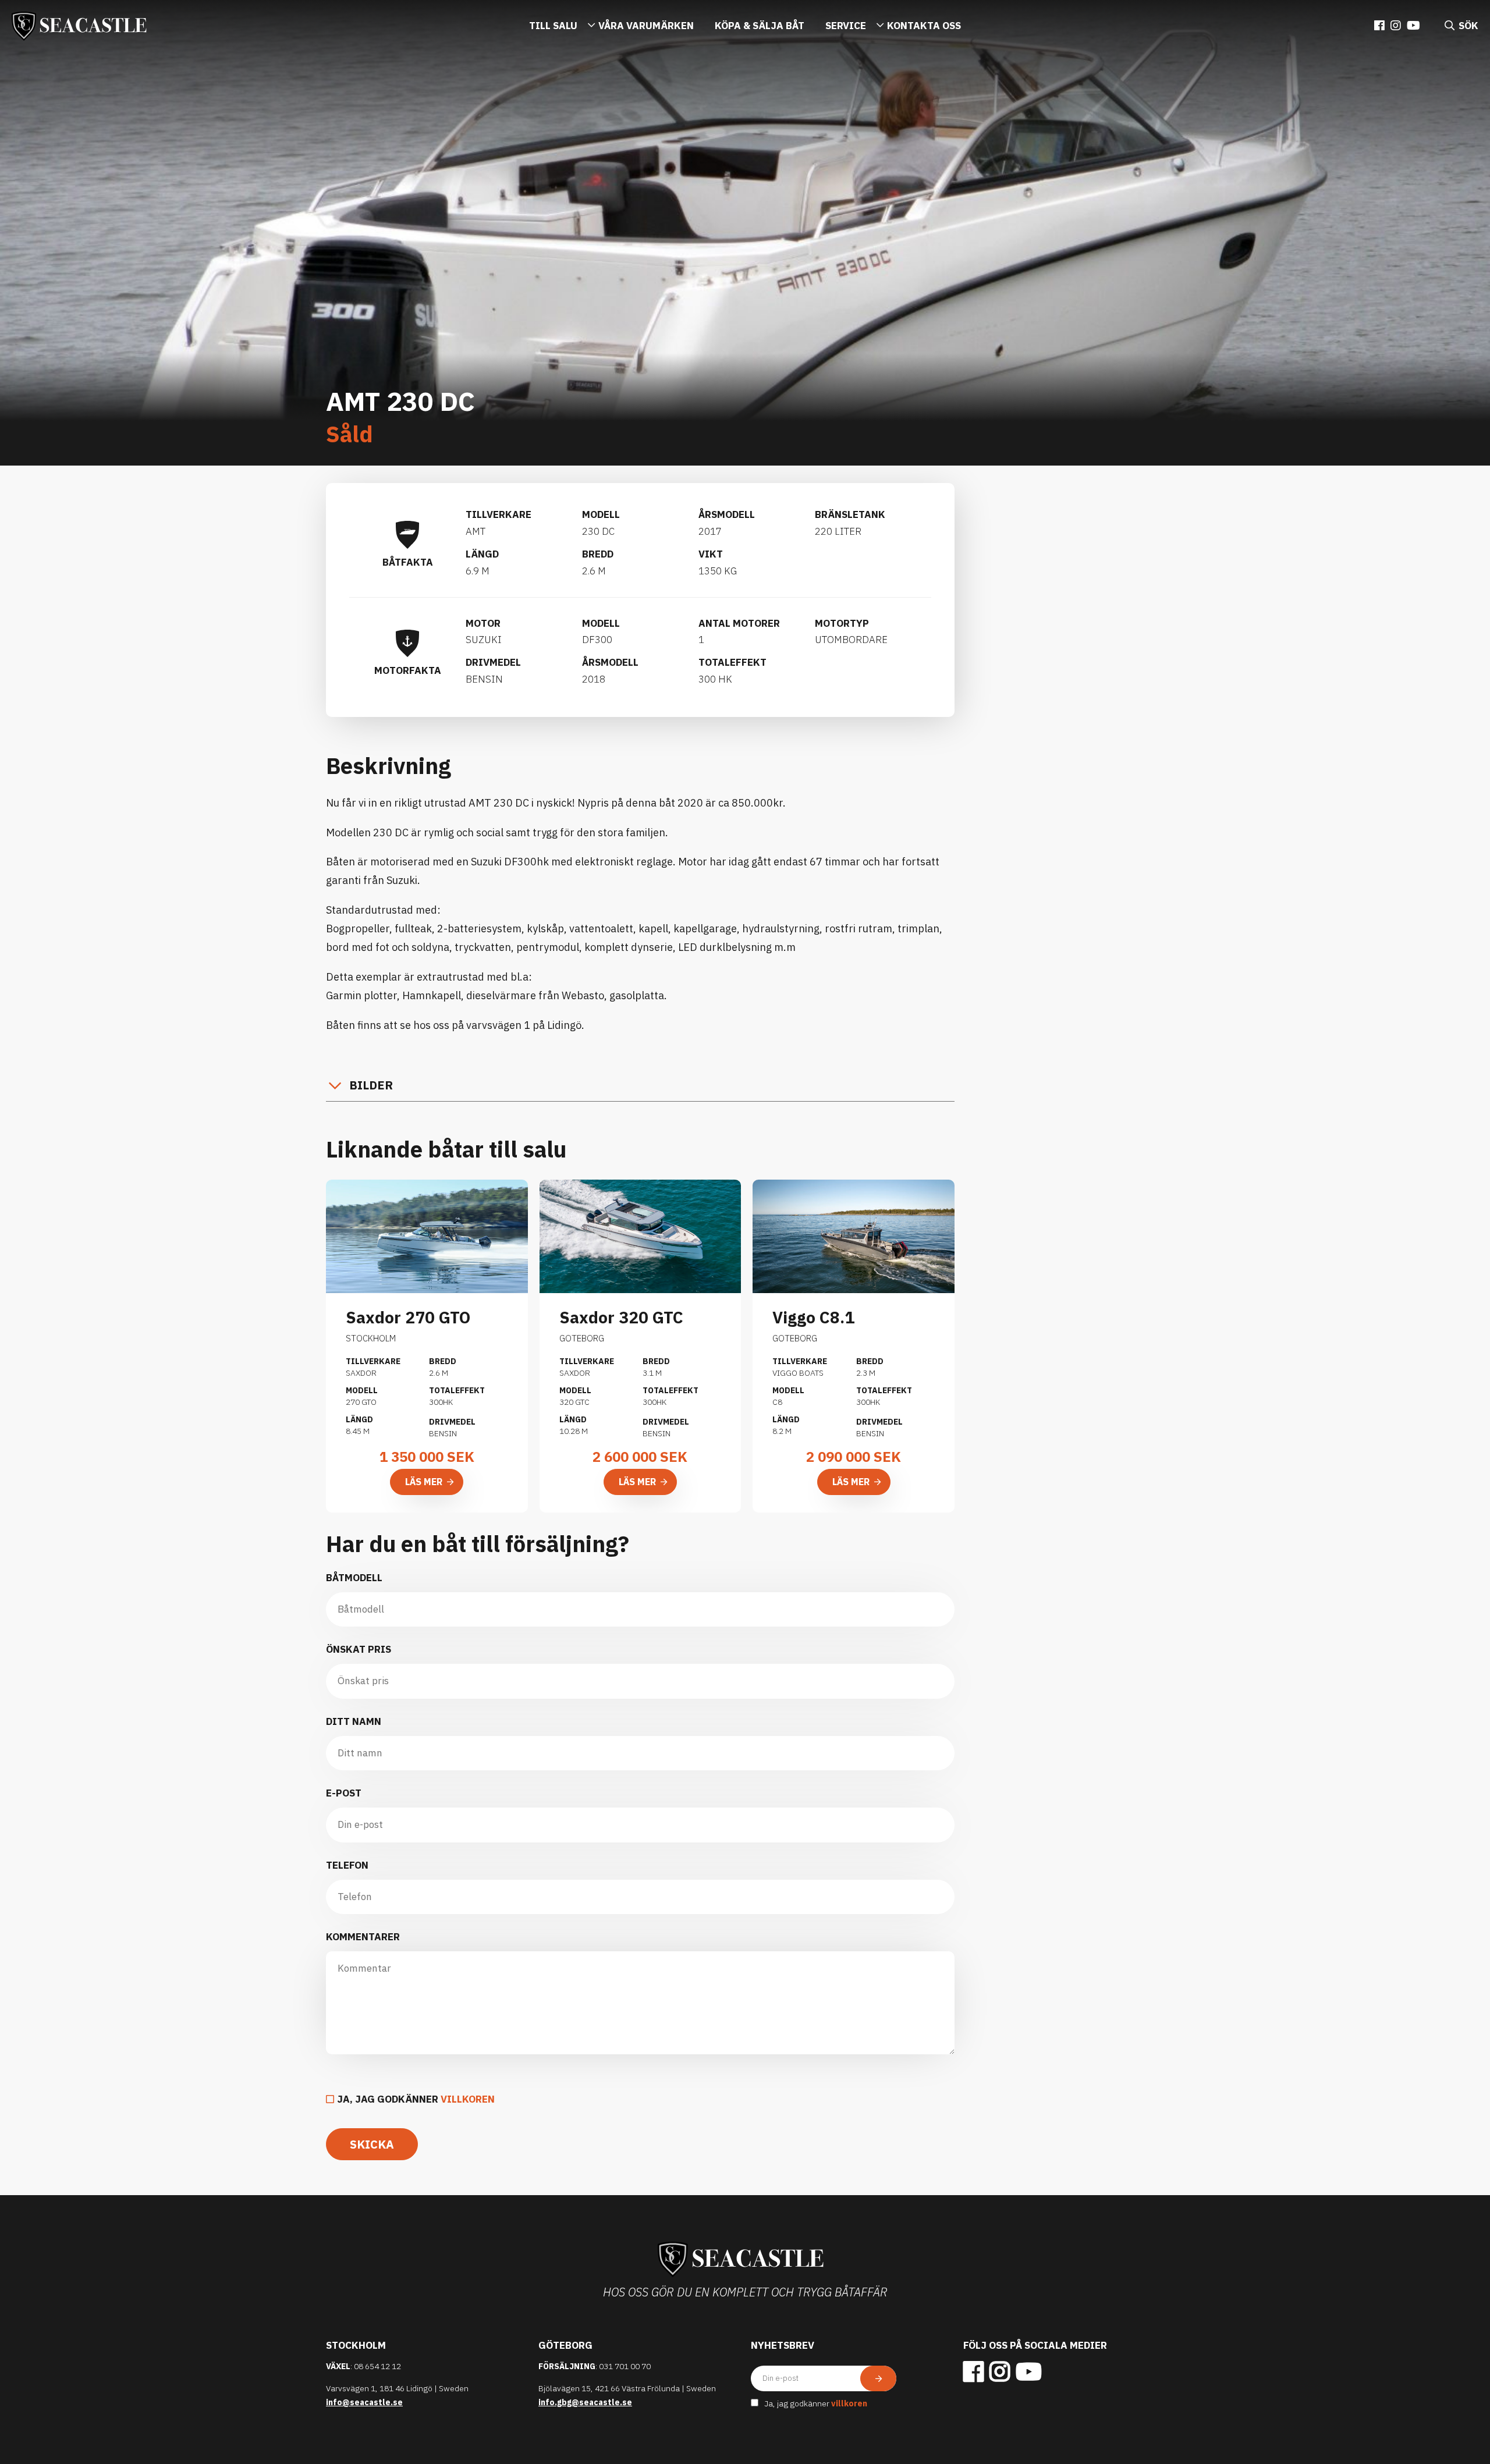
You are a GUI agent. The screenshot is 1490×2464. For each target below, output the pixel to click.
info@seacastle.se (364, 2402)
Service (846, 26)
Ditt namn (354, 1721)
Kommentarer (363, 1937)
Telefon (347, 1865)
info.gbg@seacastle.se (585, 2402)
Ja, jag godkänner (416, 2099)
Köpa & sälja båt (760, 26)
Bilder (371, 1085)
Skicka (372, 2144)
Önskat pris (359, 1649)
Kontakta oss (924, 26)
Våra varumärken (646, 26)
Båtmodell (354, 1578)
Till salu (553, 26)
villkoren (468, 2099)
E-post (344, 1793)
